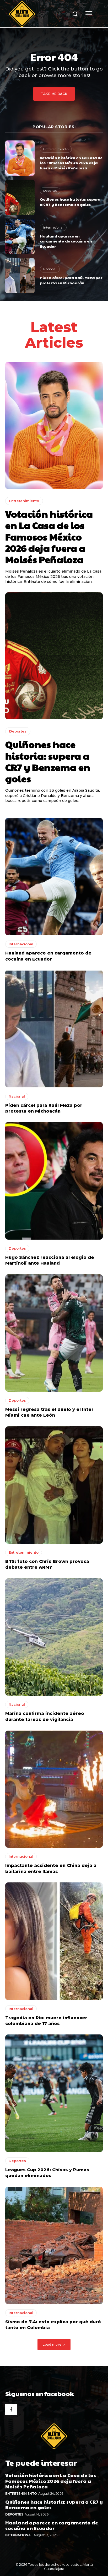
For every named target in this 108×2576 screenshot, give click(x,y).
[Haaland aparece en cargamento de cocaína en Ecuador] (20, 236)
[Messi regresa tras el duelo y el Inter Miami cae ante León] (54, 1333)
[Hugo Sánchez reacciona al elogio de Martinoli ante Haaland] (54, 1181)
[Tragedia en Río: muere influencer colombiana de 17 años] (54, 1941)
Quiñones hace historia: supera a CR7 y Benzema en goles (70, 202)
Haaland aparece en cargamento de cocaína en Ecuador (66, 241)
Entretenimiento (56, 149)
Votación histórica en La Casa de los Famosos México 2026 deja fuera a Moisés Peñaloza (71, 163)
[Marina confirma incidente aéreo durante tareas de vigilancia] (54, 1637)
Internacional (53, 227)
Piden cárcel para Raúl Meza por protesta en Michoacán (71, 280)
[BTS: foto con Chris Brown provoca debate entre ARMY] (54, 1485)
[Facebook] (11, 2410)
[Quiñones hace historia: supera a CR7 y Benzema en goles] (20, 197)
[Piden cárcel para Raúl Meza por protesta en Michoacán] (20, 276)
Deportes (50, 191)
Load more (52, 2344)
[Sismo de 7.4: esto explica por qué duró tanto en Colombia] (54, 2245)
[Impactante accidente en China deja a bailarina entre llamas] (54, 1789)
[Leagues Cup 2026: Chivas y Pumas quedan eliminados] (54, 2093)
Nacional (50, 269)
